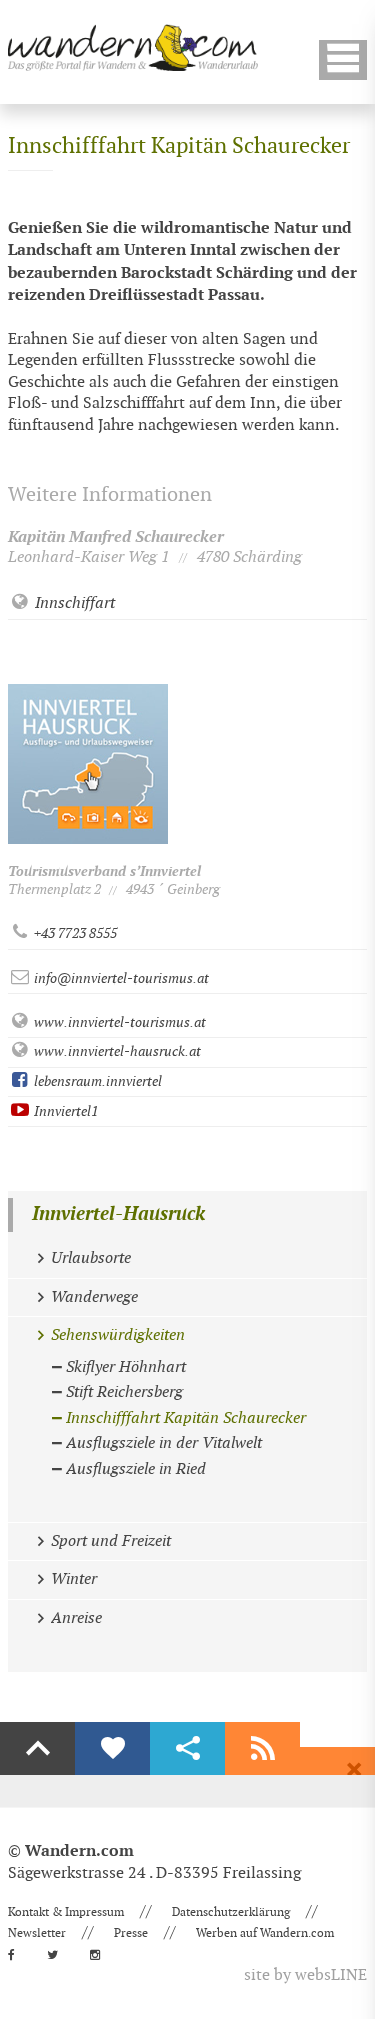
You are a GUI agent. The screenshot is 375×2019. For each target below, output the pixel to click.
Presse (131, 1933)
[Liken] (112, 1749)
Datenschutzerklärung (231, 1912)
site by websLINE (305, 1975)
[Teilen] (187, 1749)
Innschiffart (73, 603)
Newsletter (37, 1933)
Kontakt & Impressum (66, 1912)
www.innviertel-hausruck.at (116, 1051)
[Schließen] (354, 1770)
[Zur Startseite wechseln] (133, 47)
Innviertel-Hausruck (118, 1214)
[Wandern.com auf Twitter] (58, 1955)
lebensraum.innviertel (96, 1081)
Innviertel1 (64, 1111)
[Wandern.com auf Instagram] (101, 1955)
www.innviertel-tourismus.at (118, 1022)
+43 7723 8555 (74, 933)
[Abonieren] (262, 1749)
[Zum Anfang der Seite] (37, 1749)
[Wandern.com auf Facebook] (17, 1955)
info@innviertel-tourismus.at (120, 978)
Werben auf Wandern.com (265, 1933)
